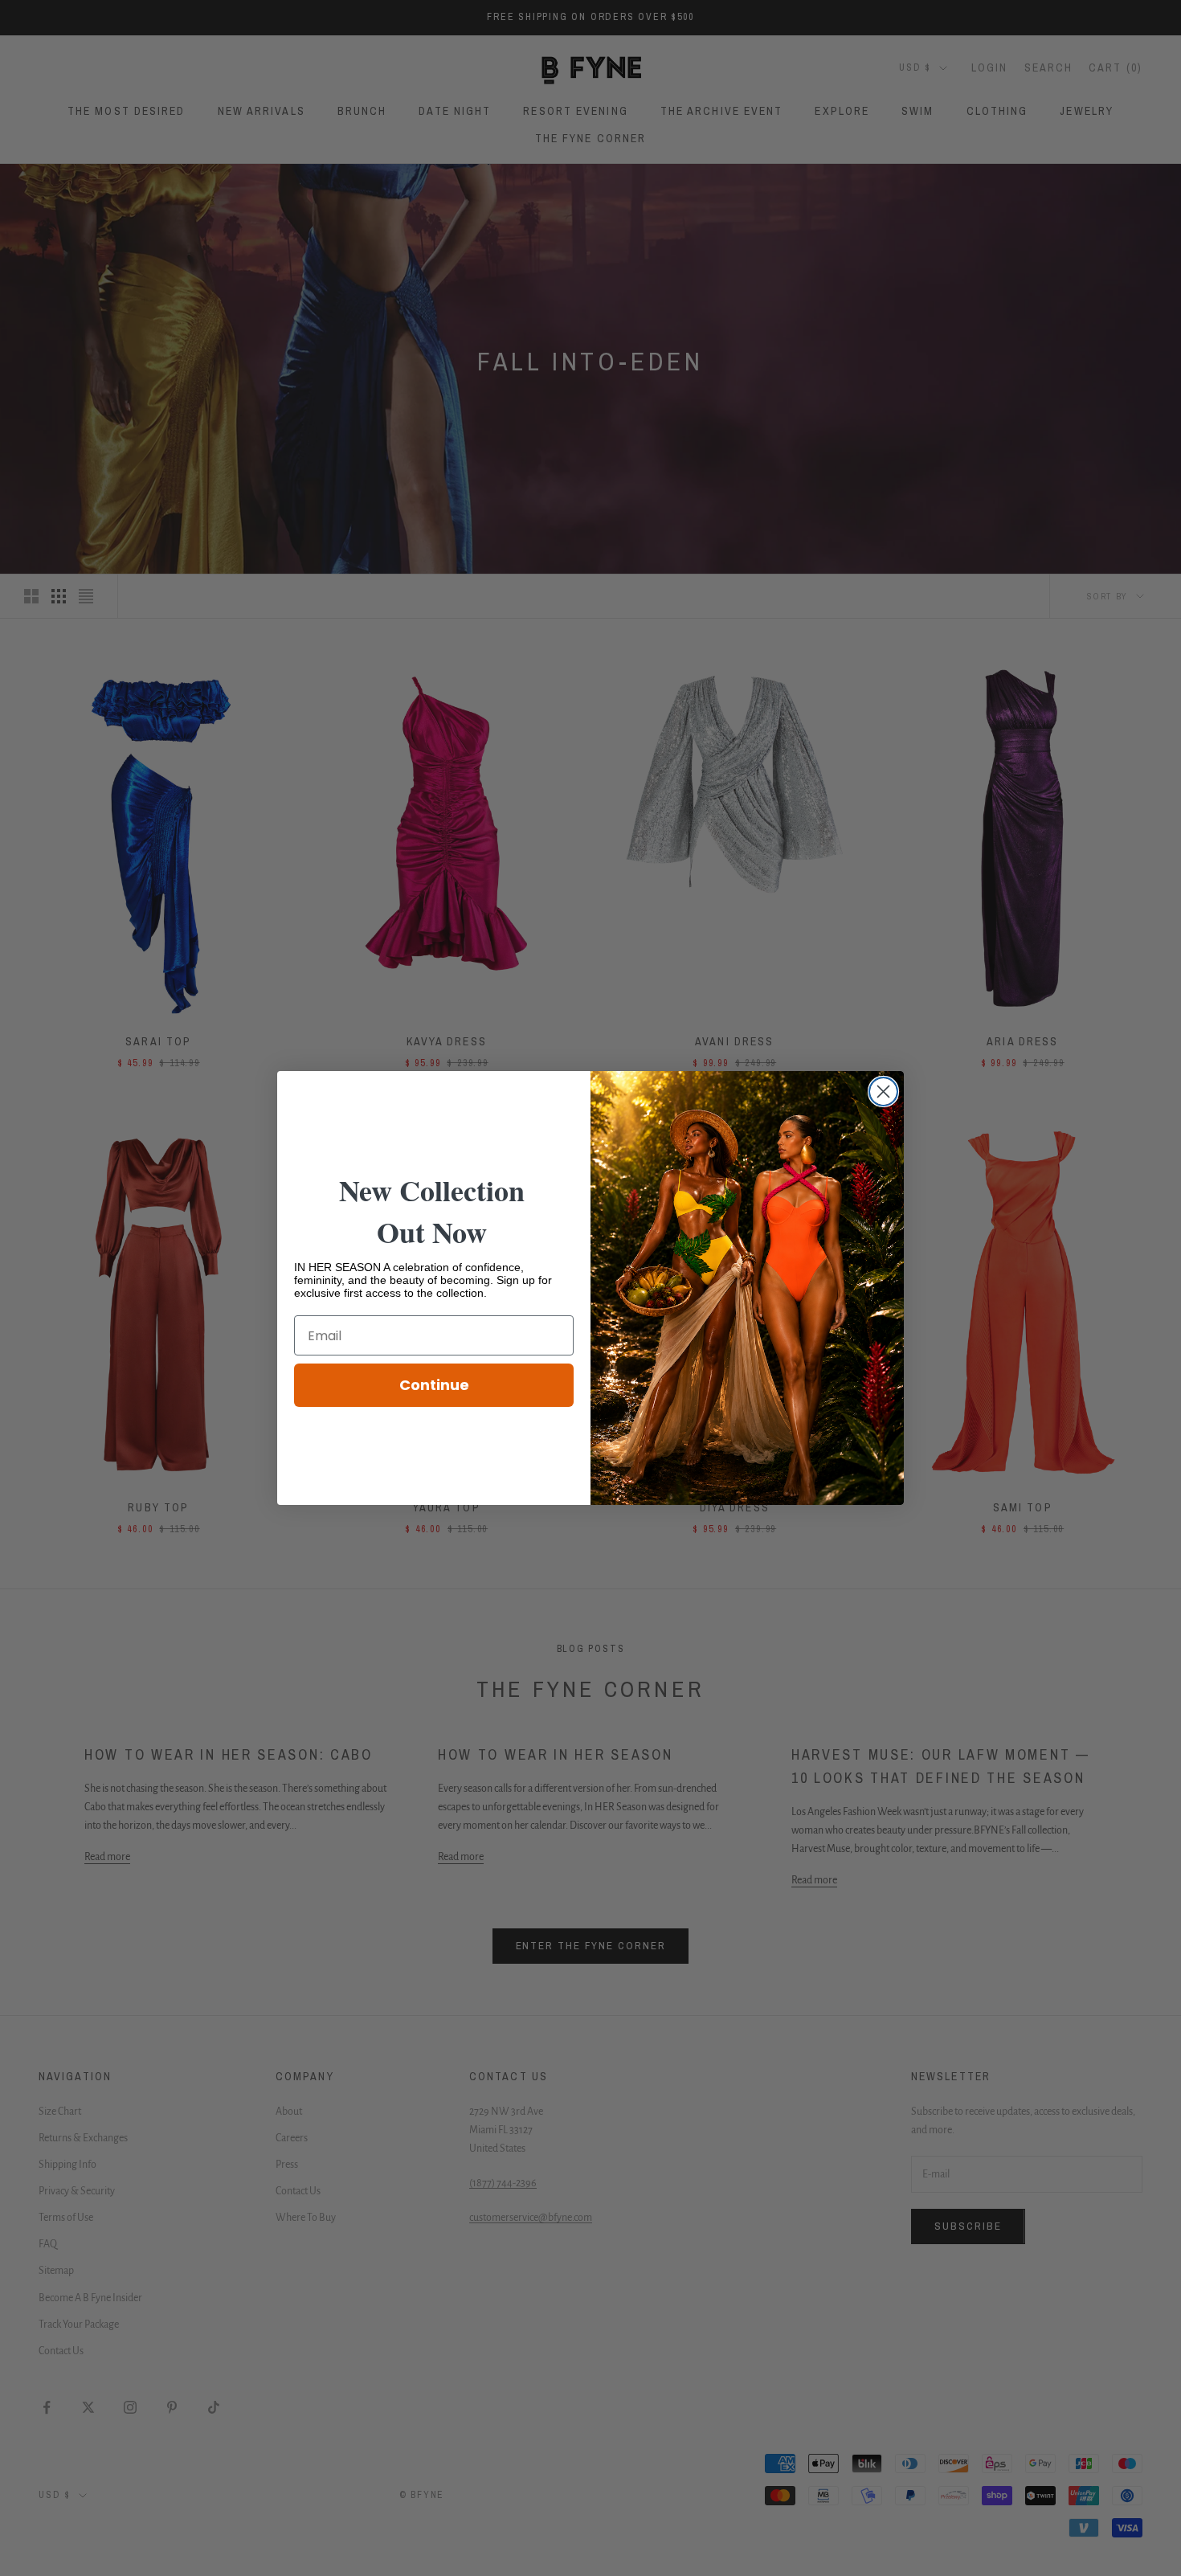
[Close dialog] (883, 1092)
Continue (434, 1385)
